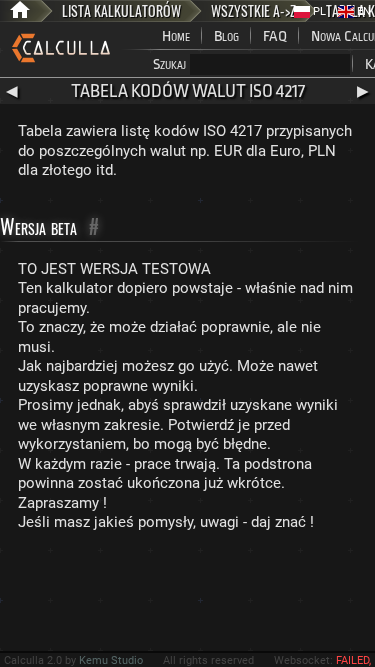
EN (362, 11)
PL (318, 11)
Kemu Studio (111, 660)
